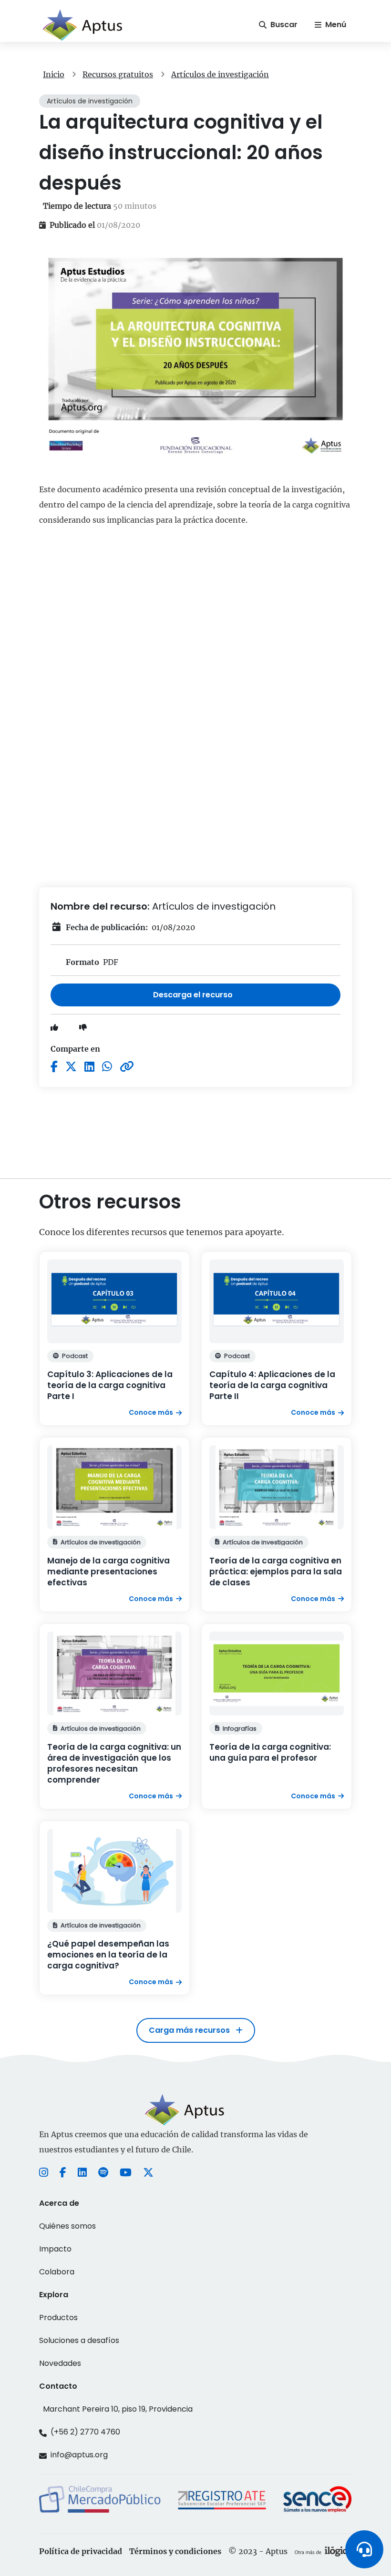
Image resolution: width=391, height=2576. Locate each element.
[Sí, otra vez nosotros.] (323, 2551)
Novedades (60, 2363)
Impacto (55, 2249)
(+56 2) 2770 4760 (85, 2432)
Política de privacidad (81, 2551)
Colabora (57, 2272)
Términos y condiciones (175, 2551)
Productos (58, 2317)
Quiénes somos (67, 2226)
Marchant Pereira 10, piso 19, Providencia (118, 2409)
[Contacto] (364, 2549)
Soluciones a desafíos (79, 2340)
